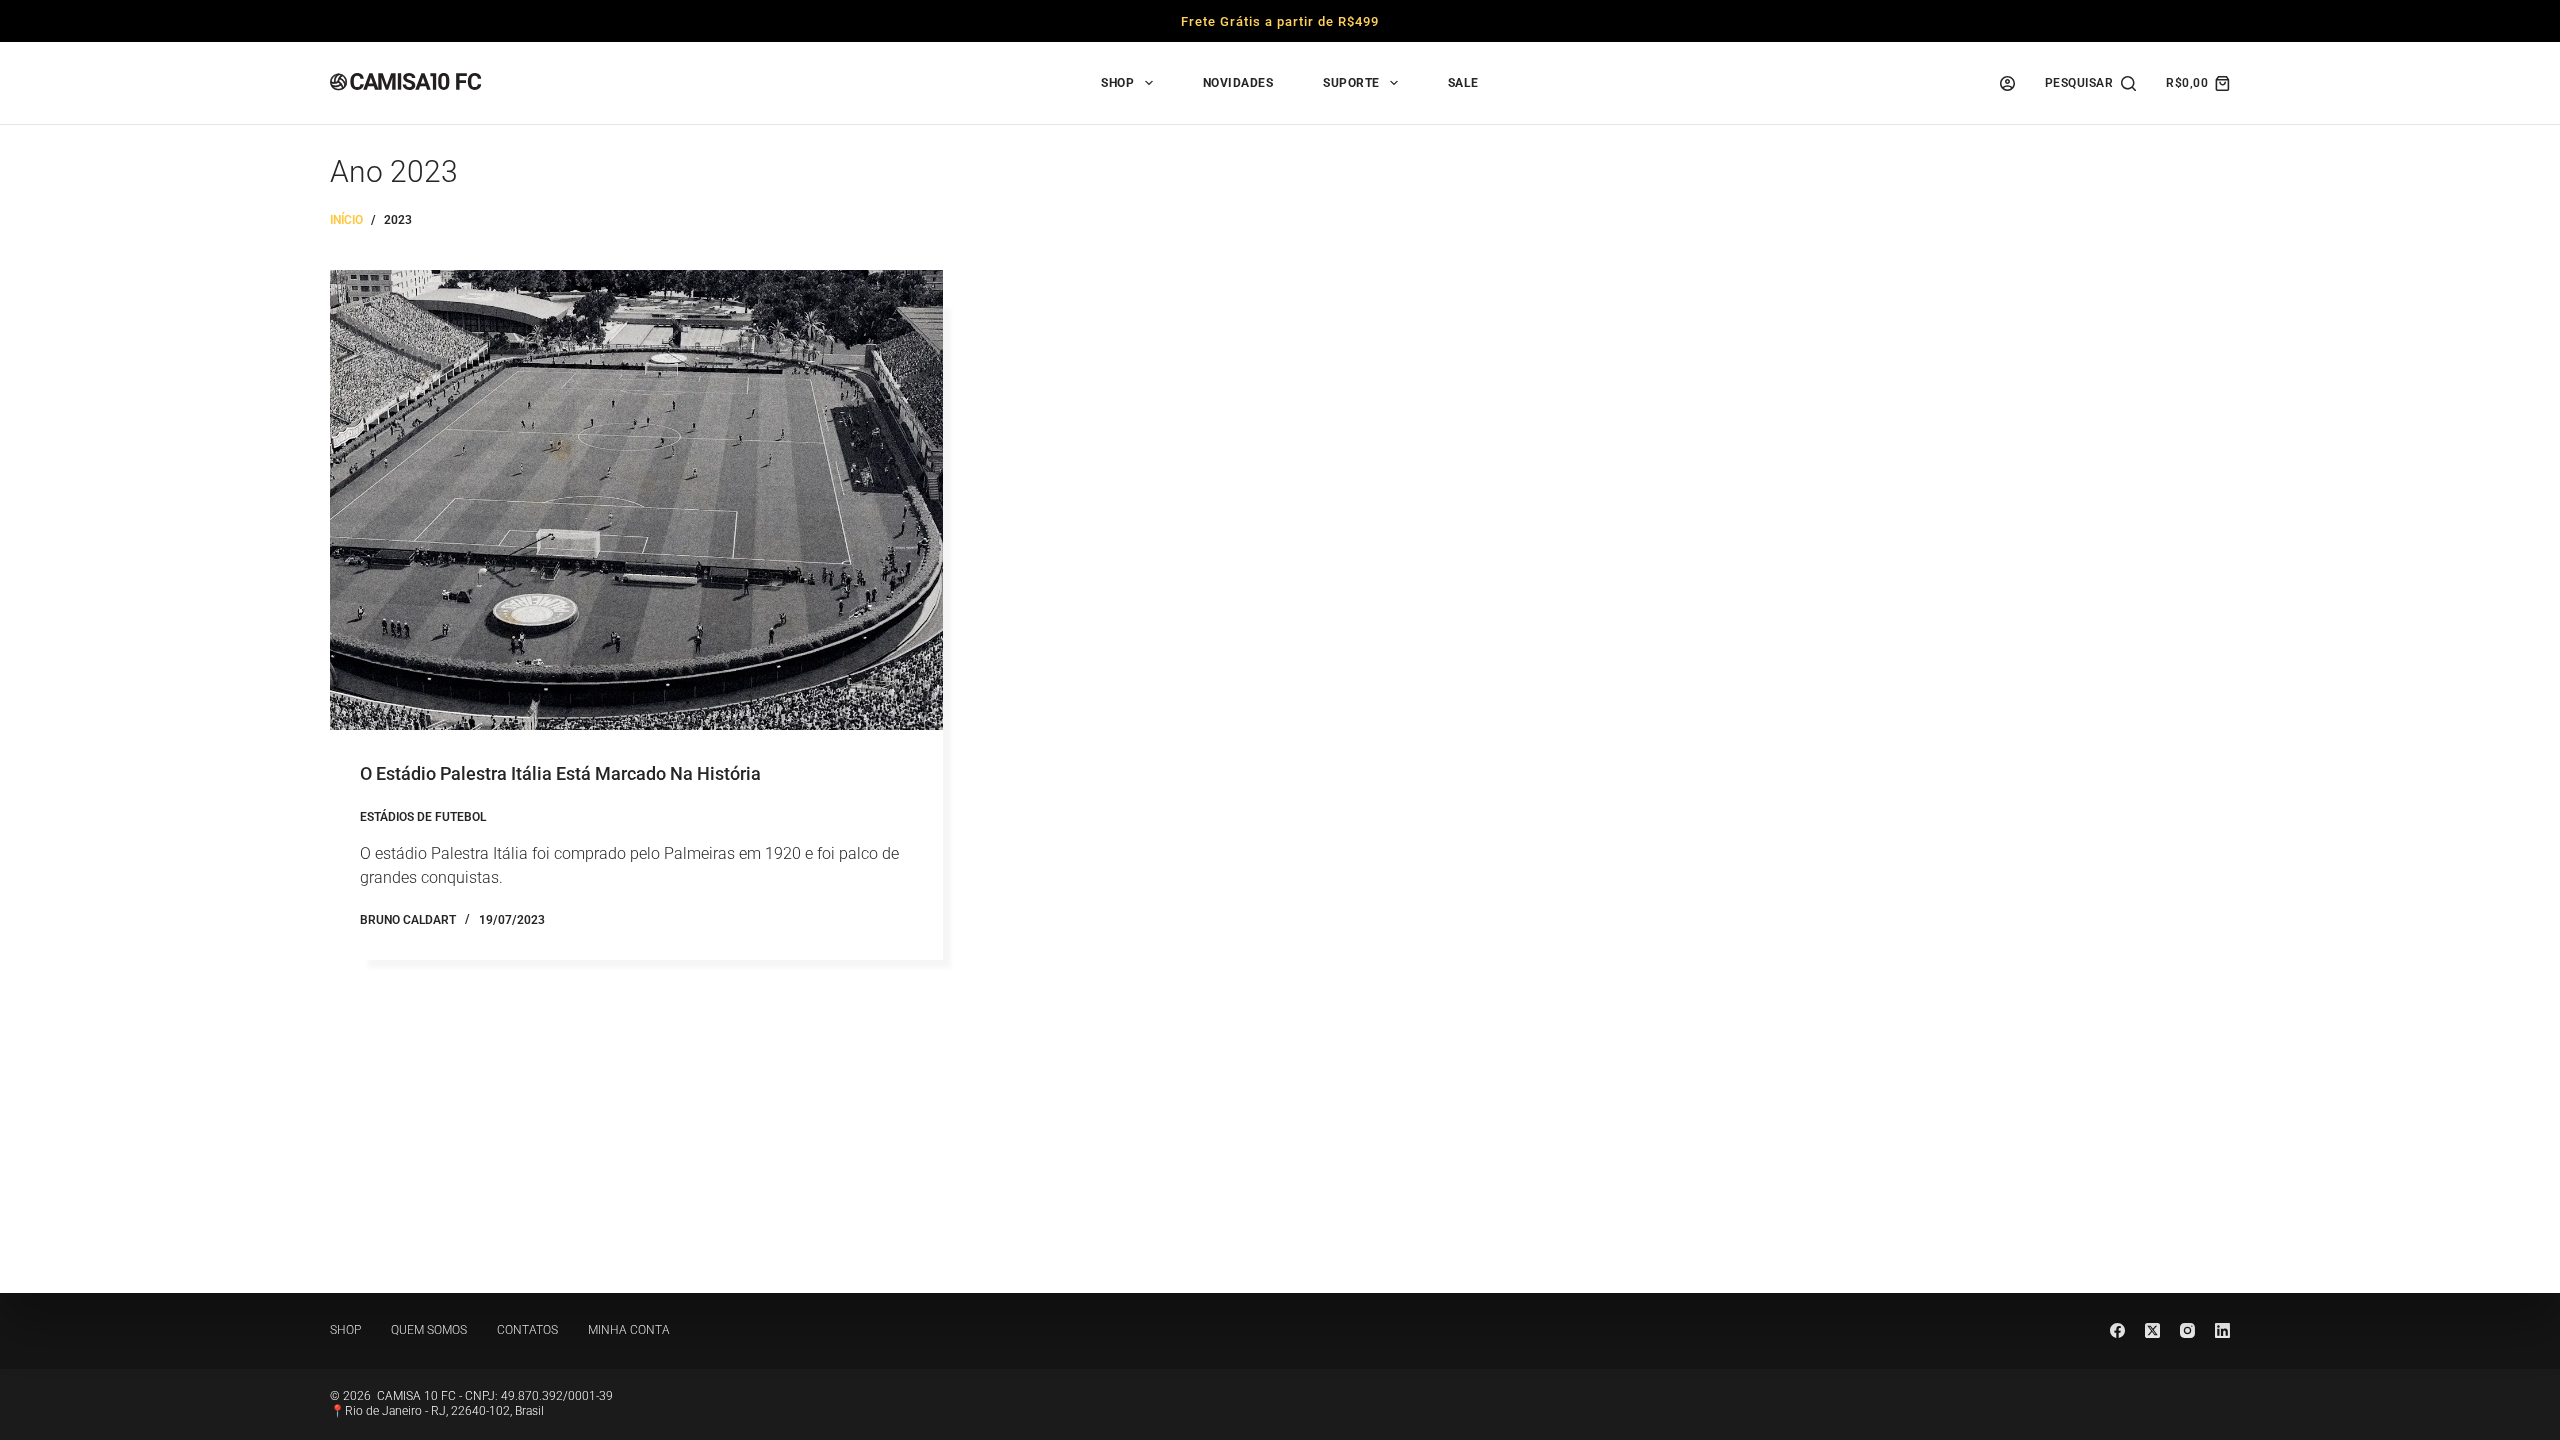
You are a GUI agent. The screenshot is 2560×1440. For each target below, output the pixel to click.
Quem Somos (429, 1330)
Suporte (1351, 83)
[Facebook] (2117, 1330)
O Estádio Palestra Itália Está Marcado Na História (560, 773)
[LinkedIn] (2222, 1330)
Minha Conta (629, 1330)
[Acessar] (2007, 83)
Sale (1463, 83)
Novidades (1238, 83)
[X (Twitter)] (2152, 1330)
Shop (1117, 83)
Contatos (527, 1330)
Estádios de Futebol (423, 817)
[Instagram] (2187, 1330)
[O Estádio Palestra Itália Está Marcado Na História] (636, 500)
